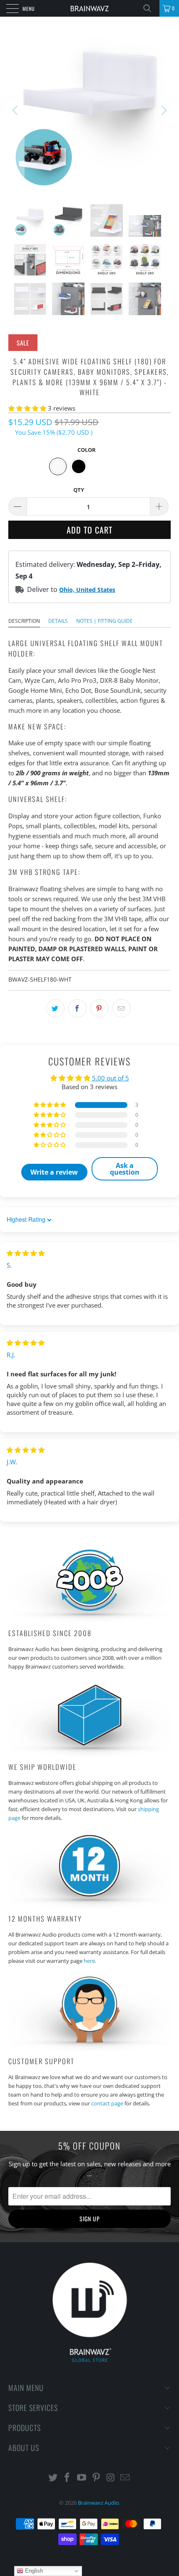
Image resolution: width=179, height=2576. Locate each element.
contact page (107, 2103)
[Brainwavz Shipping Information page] (89, 1754)
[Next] (163, 110)
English (33, 2571)
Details (58, 621)
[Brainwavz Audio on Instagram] (111, 2478)
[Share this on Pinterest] (99, 1008)
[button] (27, 408)
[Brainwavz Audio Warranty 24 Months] (89, 1906)
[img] (26, 1253)
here (89, 1961)
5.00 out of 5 (111, 1078)
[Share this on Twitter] (55, 1008)
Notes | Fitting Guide (104, 621)
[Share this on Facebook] (77, 1008)
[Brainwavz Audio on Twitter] (53, 2478)
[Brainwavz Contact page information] (89, 2048)
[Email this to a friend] (122, 1008)
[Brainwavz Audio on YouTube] (82, 2478)
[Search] (150, 8)
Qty (79, 490)
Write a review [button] (54, 1172)
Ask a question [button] (125, 1169)
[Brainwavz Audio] (90, 8)
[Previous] (16, 110)
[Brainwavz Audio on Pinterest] (97, 2478)
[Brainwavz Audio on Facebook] (67, 2478)
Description (24, 621)
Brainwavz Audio (98, 2503)
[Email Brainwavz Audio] (125, 2478)
